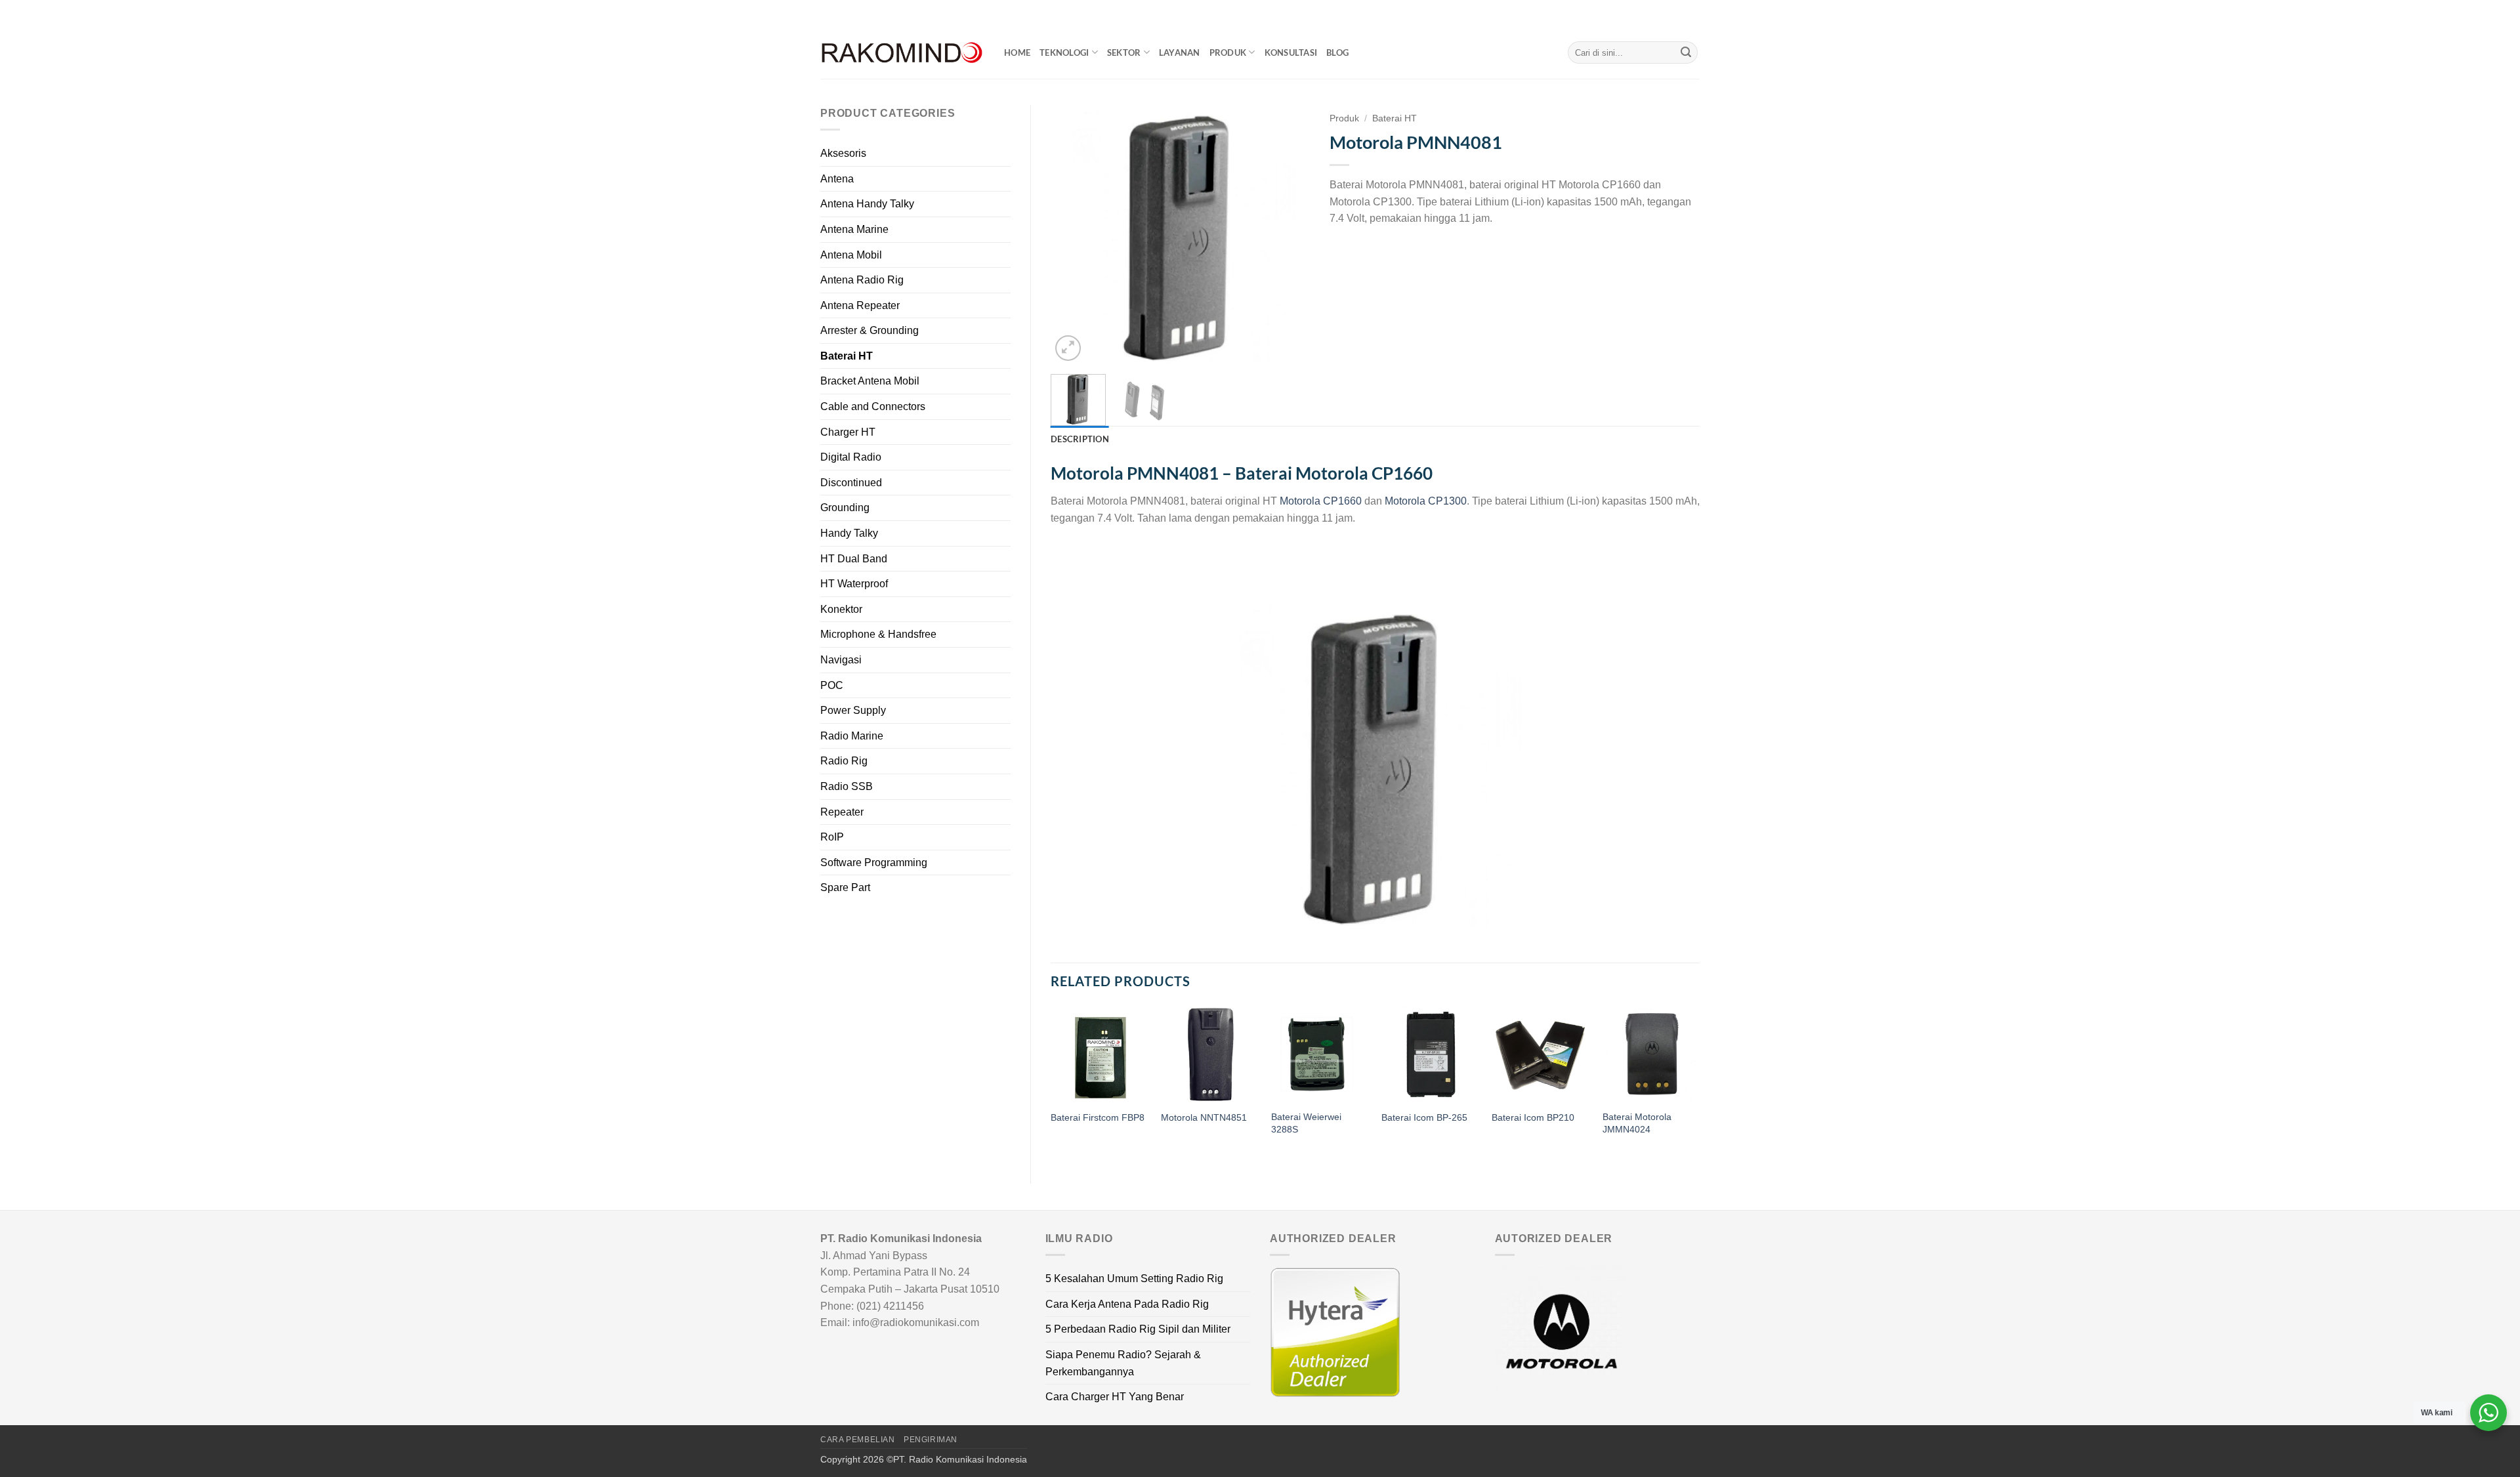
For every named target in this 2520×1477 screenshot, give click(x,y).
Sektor (1124, 52)
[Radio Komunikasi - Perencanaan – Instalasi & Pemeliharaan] (902, 53)
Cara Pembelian (858, 1440)
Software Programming (874, 863)
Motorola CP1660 (1321, 501)
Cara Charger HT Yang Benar (1115, 1397)
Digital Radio (851, 457)
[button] (1068, 348)
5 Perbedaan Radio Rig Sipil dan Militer (1138, 1329)
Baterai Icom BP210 (1533, 1117)
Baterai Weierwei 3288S (1306, 1123)
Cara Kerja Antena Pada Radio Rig (1127, 1304)
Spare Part (845, 887)
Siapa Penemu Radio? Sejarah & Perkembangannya (1123, 1363)
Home (1017, 52)
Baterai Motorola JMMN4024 (1637, 1123)
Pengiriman (931, 1440)
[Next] (1288, 235)
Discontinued (851, 483)
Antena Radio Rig (862, 280)
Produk (1228, 52)
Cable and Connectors (873, 406)
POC (832, 685)
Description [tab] (1080, 439)
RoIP (832, 837)
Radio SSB (847, 786)
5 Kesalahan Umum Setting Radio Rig (1134, 1279)
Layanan (1180, 52)
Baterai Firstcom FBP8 (1098, 1117)
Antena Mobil (851, 255)
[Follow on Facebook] (1656, 13)
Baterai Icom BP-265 (1424, 1117)
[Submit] (1686, 52)
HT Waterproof (854, 584)
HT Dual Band (854, 559)
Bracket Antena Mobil (870, 381)
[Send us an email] (1693, 13)
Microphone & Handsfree (878, 634)
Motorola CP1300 (1426, 501)
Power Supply (853, 710)
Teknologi (1064, 52)
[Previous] (1072, 235)
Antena (837, 179)
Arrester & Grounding (870, 330)
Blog (1337, 52)
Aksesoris (843, 153)
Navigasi (841, 660)
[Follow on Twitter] (1681, 13)
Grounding (845, 508)
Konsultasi (1291, 52)
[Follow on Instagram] (1668, 13)
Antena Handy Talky (867, 204)
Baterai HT (847, 356)
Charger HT (848, 432)
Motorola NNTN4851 (1204, 1117)
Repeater (842, 812)
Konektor (841, 609)
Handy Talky (849, 533)
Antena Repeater (860, 305)
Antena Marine (854, 229)
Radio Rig (844, 761)
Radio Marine (852, 736)
